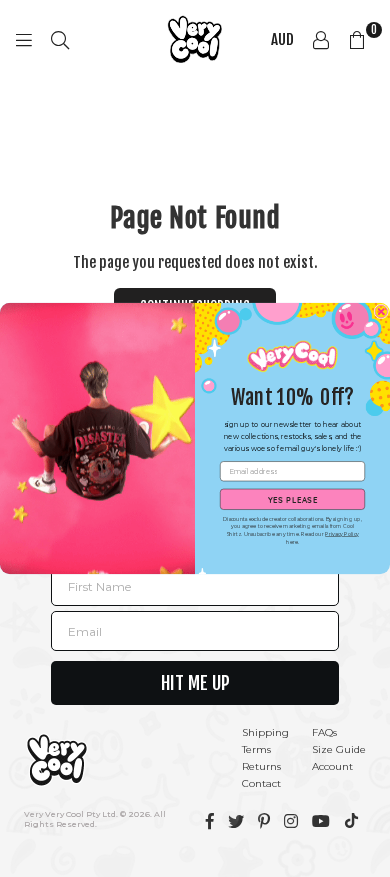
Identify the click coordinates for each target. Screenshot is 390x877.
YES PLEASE (293, 499)
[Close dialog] (381, 311)
